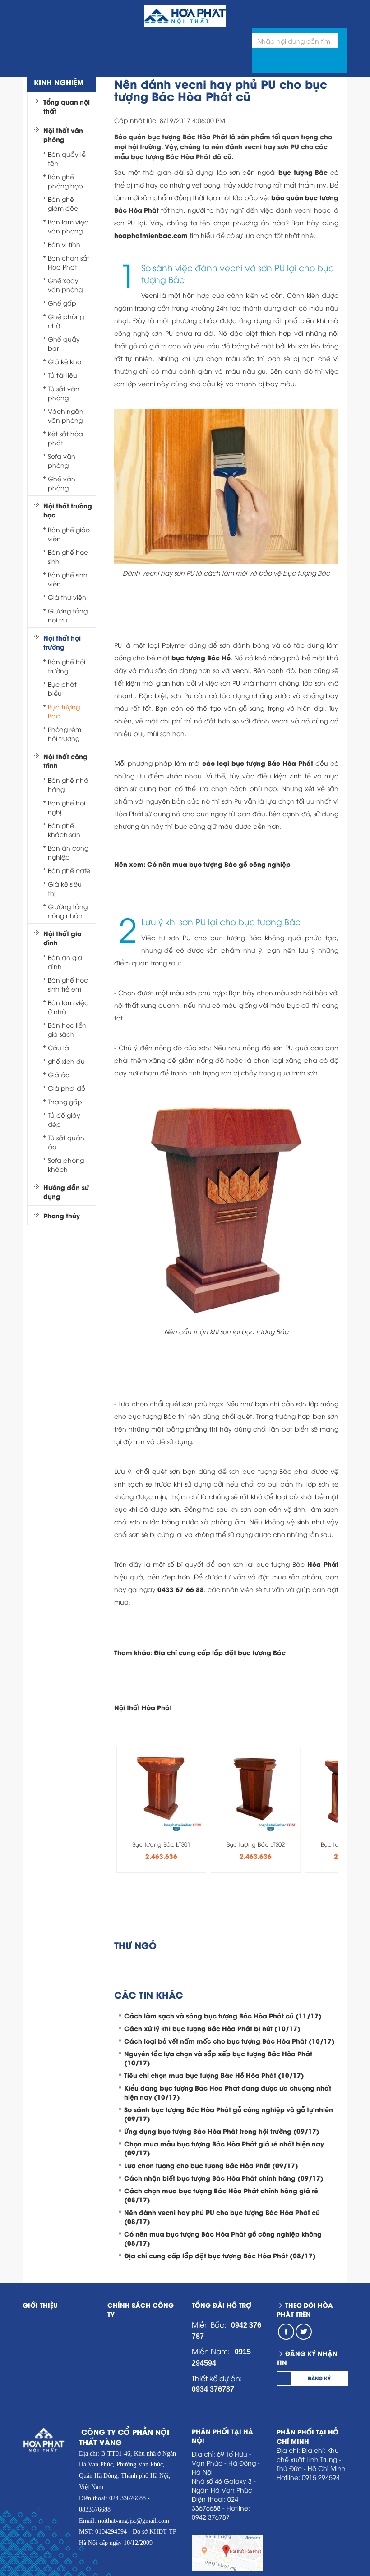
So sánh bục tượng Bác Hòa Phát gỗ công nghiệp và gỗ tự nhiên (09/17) (229, 2114)
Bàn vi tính (64, 244)
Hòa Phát (323, 1564)
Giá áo (59, 1074)
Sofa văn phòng (62, 460)
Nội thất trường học (68, 510)
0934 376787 (213, 2389)
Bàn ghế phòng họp (65, 181)
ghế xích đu (66, 1061)
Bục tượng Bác (64, 711)
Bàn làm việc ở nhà (68, 1007)
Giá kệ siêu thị (65, 888)
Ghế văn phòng (62, 483)
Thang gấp (65, 1101)
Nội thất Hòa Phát (143, 1707)
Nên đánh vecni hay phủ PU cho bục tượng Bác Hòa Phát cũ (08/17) (222, 2217)
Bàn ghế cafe (69, 870)
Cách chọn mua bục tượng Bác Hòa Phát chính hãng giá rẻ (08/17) (221, 2195)
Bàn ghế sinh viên (68, 579)
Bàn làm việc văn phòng (68, 226)
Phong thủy (62, 1216)
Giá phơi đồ (67, 1088)
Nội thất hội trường (62, 642)
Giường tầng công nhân (68, 911)
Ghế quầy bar (64, 343)
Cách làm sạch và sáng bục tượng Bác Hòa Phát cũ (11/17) (223, 2016)
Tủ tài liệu (62, 375)
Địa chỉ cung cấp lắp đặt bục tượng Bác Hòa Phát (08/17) (220, 2255)
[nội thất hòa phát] (357, 12)
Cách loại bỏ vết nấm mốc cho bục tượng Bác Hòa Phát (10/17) (229, 2041)
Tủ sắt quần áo (66, 1142)
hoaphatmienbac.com (151, 235)
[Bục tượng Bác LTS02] (256, 1788)
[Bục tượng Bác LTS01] (162, 1788)
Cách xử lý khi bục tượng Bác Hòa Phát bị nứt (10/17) (212, 2028)
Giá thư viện (67, 597)
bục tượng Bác (303, 172)
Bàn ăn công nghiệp (68, 852)
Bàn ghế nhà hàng (68, 785)
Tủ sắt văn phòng (64, 393)
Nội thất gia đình (62, 938)
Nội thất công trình (65, 761)
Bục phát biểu (62, 689)
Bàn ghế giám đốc (63, 204)
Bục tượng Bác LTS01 (161, 1844)
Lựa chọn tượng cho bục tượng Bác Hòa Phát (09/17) (211, 2165)
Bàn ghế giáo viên (69, 534)
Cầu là (58, 1047)
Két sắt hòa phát (65, 438)
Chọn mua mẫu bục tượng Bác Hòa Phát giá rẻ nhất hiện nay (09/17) (224, 2148)
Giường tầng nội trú (68, 615)
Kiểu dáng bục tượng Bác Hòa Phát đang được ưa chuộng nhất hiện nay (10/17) (228, 2092)
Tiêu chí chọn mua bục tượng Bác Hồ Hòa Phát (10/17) (214, 2075)
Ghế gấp (62, 303)
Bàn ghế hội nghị (67, 807)
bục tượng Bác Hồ (201, 657)
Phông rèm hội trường (65, 734)
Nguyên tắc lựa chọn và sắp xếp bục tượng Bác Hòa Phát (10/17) (218, 2058)
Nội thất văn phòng (63, 135)
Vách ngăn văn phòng (66, 415)
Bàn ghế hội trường (67, 666)
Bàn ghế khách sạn (64, 830)
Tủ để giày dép (64, 1119)
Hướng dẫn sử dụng (66, 1192)
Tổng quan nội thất (67, 106)
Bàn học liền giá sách (67, 1029)
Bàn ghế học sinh (68, 556)
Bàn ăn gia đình (65, 962)
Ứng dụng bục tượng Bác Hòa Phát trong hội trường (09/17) (222, 2131)
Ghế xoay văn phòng (65, 285)
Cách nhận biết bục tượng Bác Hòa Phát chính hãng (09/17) (224, 2178)
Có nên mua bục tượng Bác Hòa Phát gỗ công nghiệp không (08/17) (223, 2238)
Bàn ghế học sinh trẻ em (68, 984)
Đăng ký (319, 2378)
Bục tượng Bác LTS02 (256, 1844)
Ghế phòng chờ (66, 321)
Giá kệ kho (65, 361)
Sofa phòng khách (66, 1164)
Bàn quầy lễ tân (67, 158)
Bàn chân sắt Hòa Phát (69, 262)
